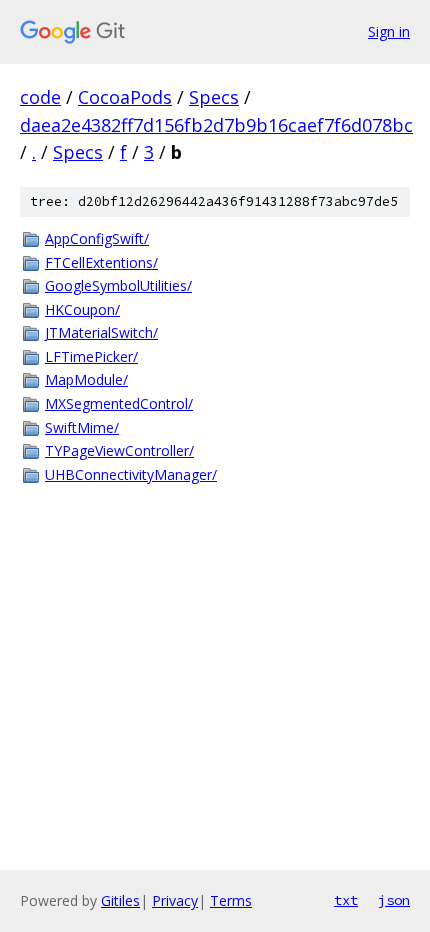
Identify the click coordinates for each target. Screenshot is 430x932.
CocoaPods (125, 97)
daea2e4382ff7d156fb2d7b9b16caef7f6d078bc (216, 125)
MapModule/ (86, 379)
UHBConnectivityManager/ (131, 474)
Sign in (389, 31)
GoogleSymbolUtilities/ (118, 285)
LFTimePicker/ (91, 356)
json (394, 900)
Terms (231, 900)
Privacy (175, 900)
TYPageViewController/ (119, 450)
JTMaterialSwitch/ (101, 332)
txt (346, 900)
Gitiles (120, 900)
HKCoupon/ (82, 309)
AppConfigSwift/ (97, 238)
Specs (214, 97)
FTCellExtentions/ (101, 262)
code (40, 97)
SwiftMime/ (82, 427)
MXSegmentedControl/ (119, 403)
